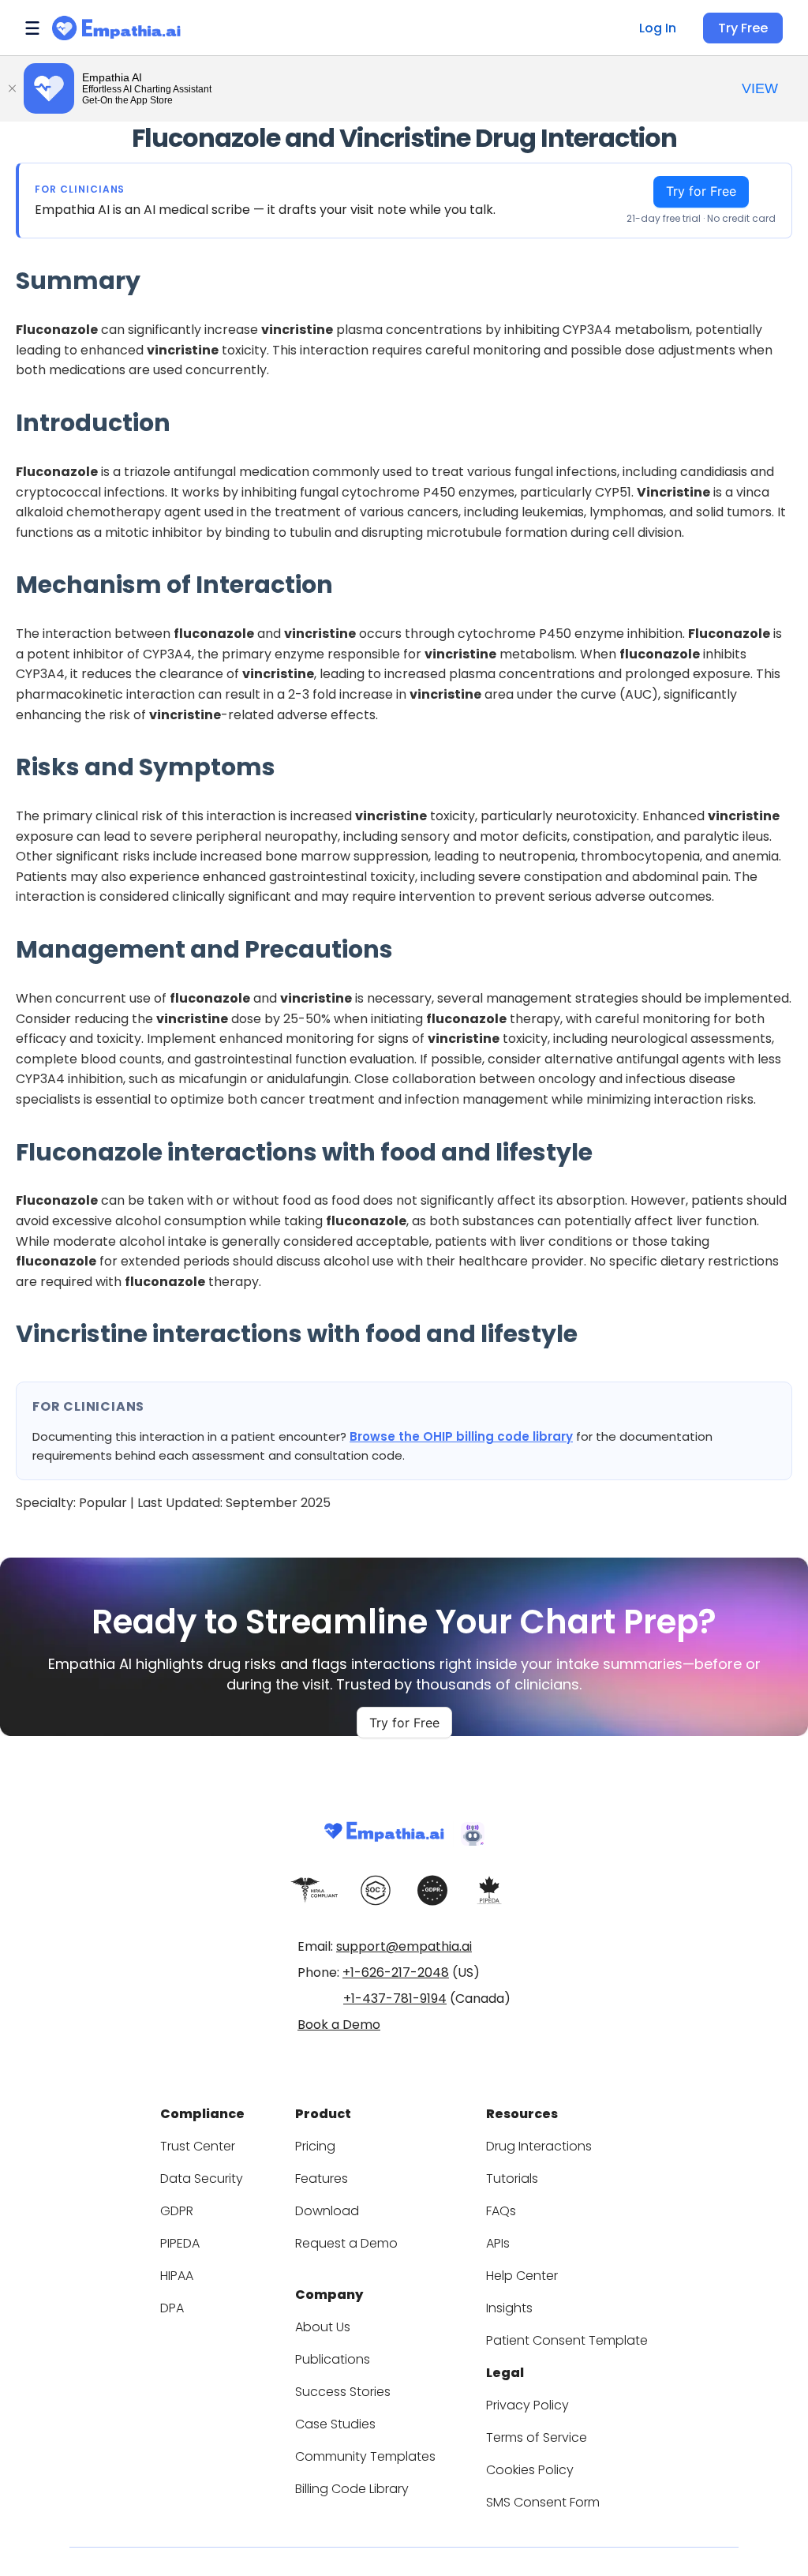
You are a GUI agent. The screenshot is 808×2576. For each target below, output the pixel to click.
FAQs (501, 2211)
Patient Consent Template (567, 2340)
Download (327, 2211)
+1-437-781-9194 (395, 1999)
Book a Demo (339, 2025)
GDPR (177, 2211)
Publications (333, 2359)
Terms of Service (537, 2437)
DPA (172, 2308)
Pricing (315, 2146)
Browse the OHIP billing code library (461, 1436)
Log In (658, 28)
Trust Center (198, 2146)
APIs (498, 2243)
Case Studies (335, 2424)
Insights (509, 2308)
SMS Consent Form (543, 2502)
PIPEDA (180, 2243)
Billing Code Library (352, 2489)
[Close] (12, 88)
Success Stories (343, 2392)
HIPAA (177, 2276)
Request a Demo (346, 2243)
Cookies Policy (530, 2470)
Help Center (522, 2276)
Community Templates (365, 2456)
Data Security (202, 2179)
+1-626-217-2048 (396, 1972)
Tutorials (512, 2179)
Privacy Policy (527, 2405)
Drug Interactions (539, 2146)
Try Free (743, 28)
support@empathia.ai (404, 1946)
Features (322, 2179)
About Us (323, 2327)
